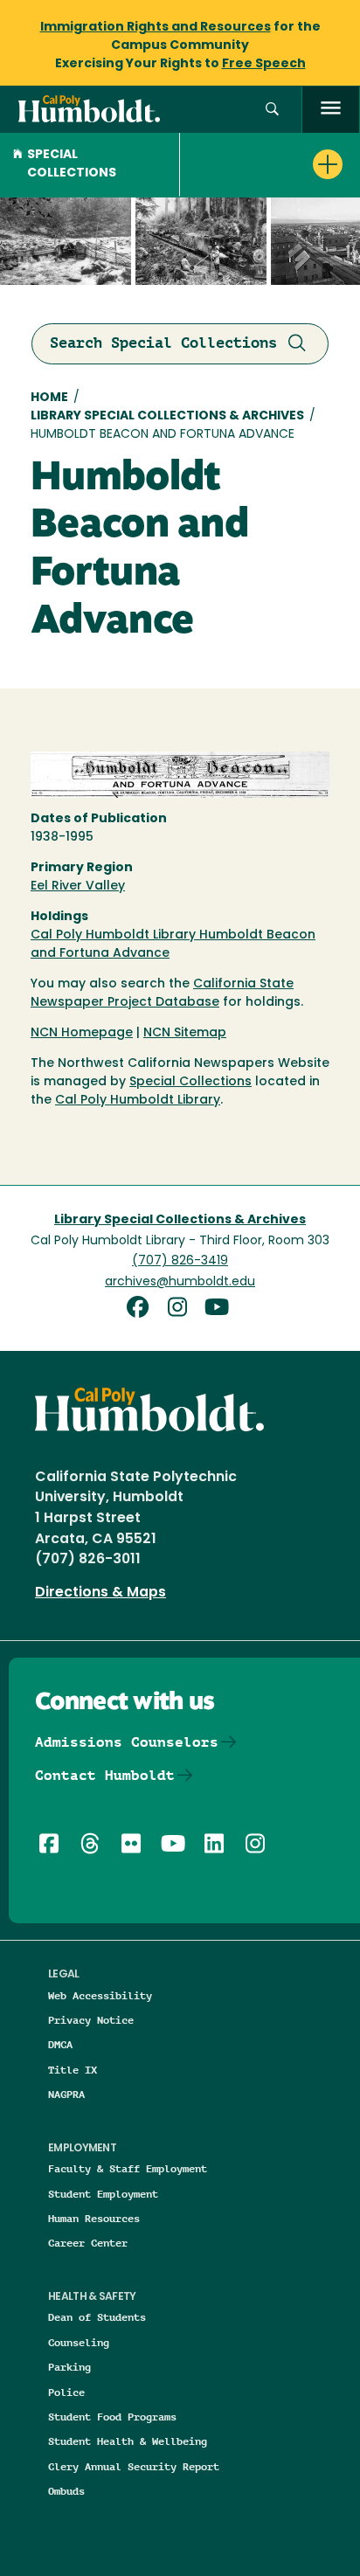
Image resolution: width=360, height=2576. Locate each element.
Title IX (73, 2070)
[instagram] (183, 1309)
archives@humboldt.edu (180, 1282)
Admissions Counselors (127, 1742)
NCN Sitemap (185, 1033)
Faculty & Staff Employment (128, 2168)
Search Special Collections (163, 343)
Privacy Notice (91, 2020)
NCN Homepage (82, 1033)
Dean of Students (97, 2317)
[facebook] (143, 1309)
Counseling (79, 2342)
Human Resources (94, 2218)
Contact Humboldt (105, 1775)
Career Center (88, 2243)
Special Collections (72, 164)
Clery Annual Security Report (134, 2466)
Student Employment (103, 2194)
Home (49, 398)
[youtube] (220, 1309)
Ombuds (66, 2491)
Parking (69, 2367)
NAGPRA (66, 2094)
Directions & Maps (100, 1593)
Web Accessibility (100, 1995)
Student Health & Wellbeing (128, 2441)
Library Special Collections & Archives (167, 416)
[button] (272, 110)
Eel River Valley (78, 886)
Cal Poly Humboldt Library (138, 1101)
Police (66, 2392)
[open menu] (331, 110)
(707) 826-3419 (180, 1261)
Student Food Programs (112, 2417)
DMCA (60, 2044)
